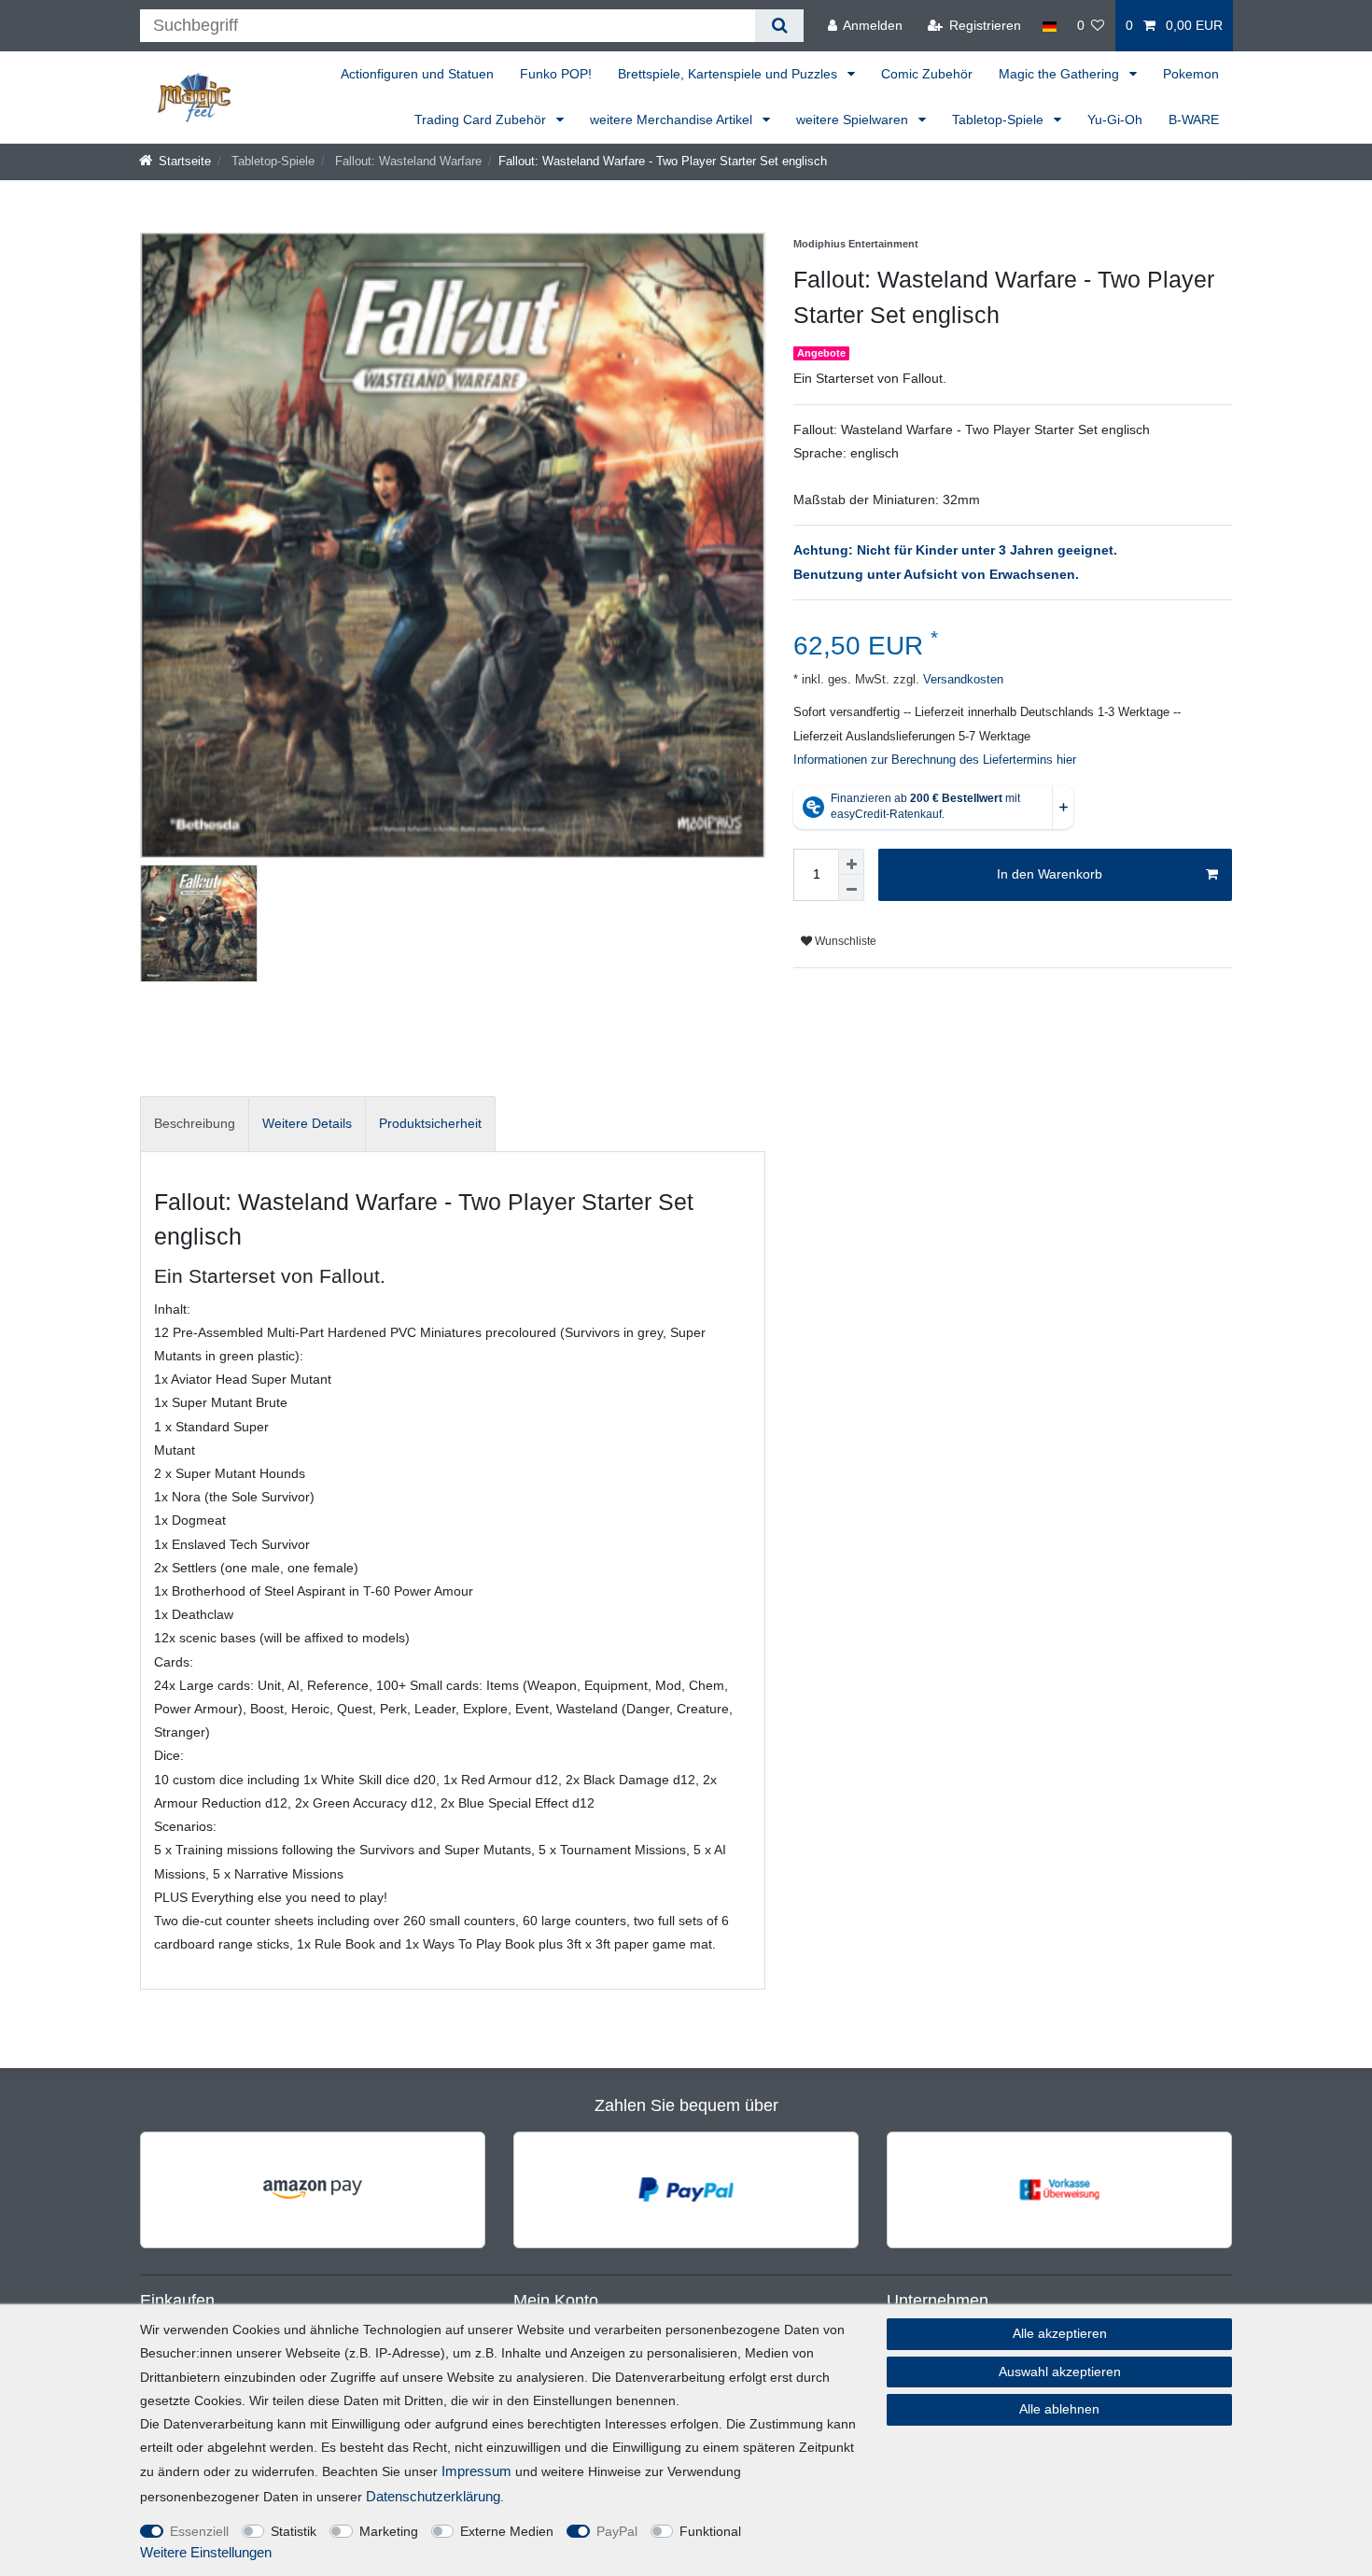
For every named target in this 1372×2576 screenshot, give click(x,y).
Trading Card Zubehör (482, 120)
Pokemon (1191, 74)
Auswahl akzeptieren (1060, 2372)
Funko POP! (556, 74)
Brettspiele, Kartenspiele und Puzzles (729, 74)
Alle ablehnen (1059, 2409)
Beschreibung (195, 1123)
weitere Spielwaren (854, 120)
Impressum (476, 2471)
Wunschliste (844, 941)
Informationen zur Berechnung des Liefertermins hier (935, 760)
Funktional (710, 2531)
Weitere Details (307, 1123)
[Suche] (779, 26)
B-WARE (1194, 120)
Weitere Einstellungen (206, 2552)
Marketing (389, 2531)
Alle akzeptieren (1060, 2333)
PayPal (617, 2531)
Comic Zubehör (927, 74)
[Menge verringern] (851, 888)
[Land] (1049, 26)
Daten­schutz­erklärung (433, 2496)
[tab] (195, 1124)
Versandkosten (961, 680)
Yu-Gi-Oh (1115, 120)
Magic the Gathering (1061, 74)
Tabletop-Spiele (1000, 120)
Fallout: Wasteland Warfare (406, 162)
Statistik (294, 2531)
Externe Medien (507, 2531)
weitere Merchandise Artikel (673, 120)
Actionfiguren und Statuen (417, 74)
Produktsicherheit (430, 1123)
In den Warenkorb (1050, 874)
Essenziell (199, 2531)
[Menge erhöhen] (851, 862)
